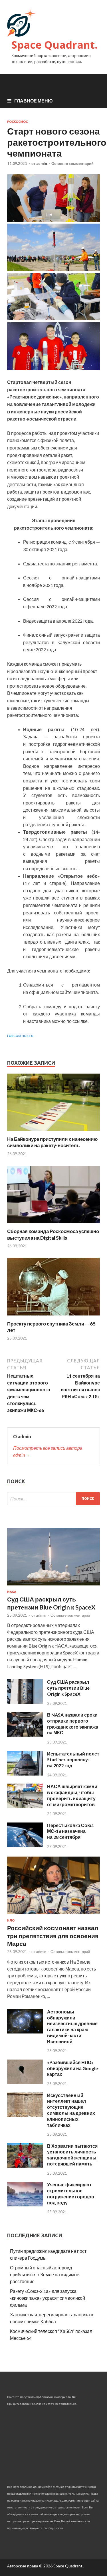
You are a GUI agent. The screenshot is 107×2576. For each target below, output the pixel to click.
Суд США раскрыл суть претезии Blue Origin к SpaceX (68, 1688)
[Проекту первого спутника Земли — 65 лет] (53, 1317)
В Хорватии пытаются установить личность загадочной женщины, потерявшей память (72, 2155)
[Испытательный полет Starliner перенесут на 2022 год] (25, 1774)
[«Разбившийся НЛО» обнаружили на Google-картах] (25, 2082)
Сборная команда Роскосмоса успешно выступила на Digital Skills (53, 1234)
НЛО (11, 1920)
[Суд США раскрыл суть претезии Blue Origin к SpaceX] (25, 1702)
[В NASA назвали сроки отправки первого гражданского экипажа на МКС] (25, 1735)
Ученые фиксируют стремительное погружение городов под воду (71, 2193)
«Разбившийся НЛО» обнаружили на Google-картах (73, 2068)
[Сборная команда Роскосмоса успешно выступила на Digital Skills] (53, 1225)
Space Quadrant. (54, 45)
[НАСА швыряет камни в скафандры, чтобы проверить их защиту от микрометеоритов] (25, 1806)
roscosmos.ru (20, 1035)
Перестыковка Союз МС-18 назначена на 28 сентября (70, 1831)
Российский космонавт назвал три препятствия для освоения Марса (53, 1936)
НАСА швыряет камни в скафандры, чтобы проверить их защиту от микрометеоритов (72, 1795)
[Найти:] (53, 1499)
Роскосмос (17, 122)
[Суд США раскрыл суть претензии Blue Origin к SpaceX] (53, 1586)
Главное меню (34, 101)
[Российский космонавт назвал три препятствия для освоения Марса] (53, 1915)
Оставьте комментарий (72, 163)
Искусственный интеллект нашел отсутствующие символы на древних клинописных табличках (71, 2110)
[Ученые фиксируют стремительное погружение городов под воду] (25, 2205)
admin (42, 163)
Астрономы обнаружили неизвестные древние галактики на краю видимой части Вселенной (72, 2026)
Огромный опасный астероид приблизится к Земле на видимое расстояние (45, 2274)
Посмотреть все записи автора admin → (48, 1451)
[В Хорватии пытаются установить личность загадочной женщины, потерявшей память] (25, 2166)
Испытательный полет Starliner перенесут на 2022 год (73, 1760)
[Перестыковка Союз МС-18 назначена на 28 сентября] (25, 1845)
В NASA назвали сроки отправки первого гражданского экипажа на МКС (73, 1724)
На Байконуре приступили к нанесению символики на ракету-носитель (53, 1142)
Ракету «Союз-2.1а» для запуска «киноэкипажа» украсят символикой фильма (48, 2298)
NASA (12, 1592)
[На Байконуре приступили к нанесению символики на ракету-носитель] (53, 1132)
